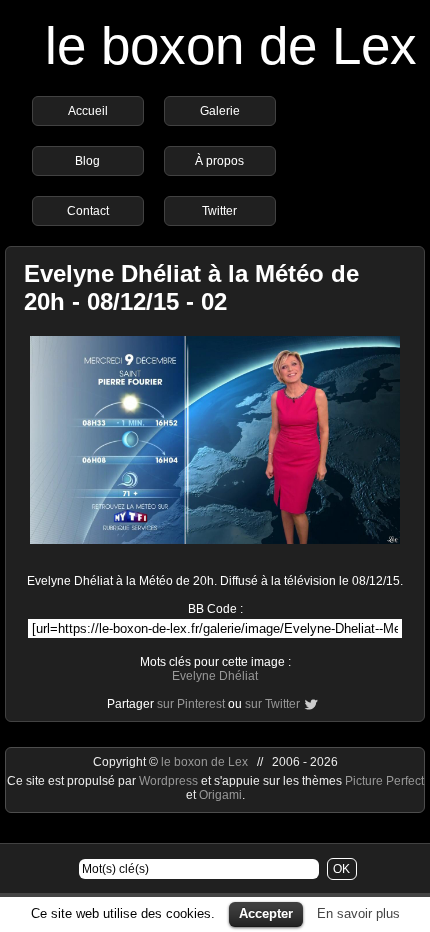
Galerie (220, 111)
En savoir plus (358, 913)
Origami (220, 795)
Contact (88, 211)
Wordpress (170, 781)
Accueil (88, 111)
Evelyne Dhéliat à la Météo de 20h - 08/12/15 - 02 (191, 287)
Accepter (266, 913)
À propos (219, 161)
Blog (87, 161)
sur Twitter (272, 704)
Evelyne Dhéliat (215, 676)
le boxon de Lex (231, 45)
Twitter (219, 211)
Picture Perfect (384, 781)
